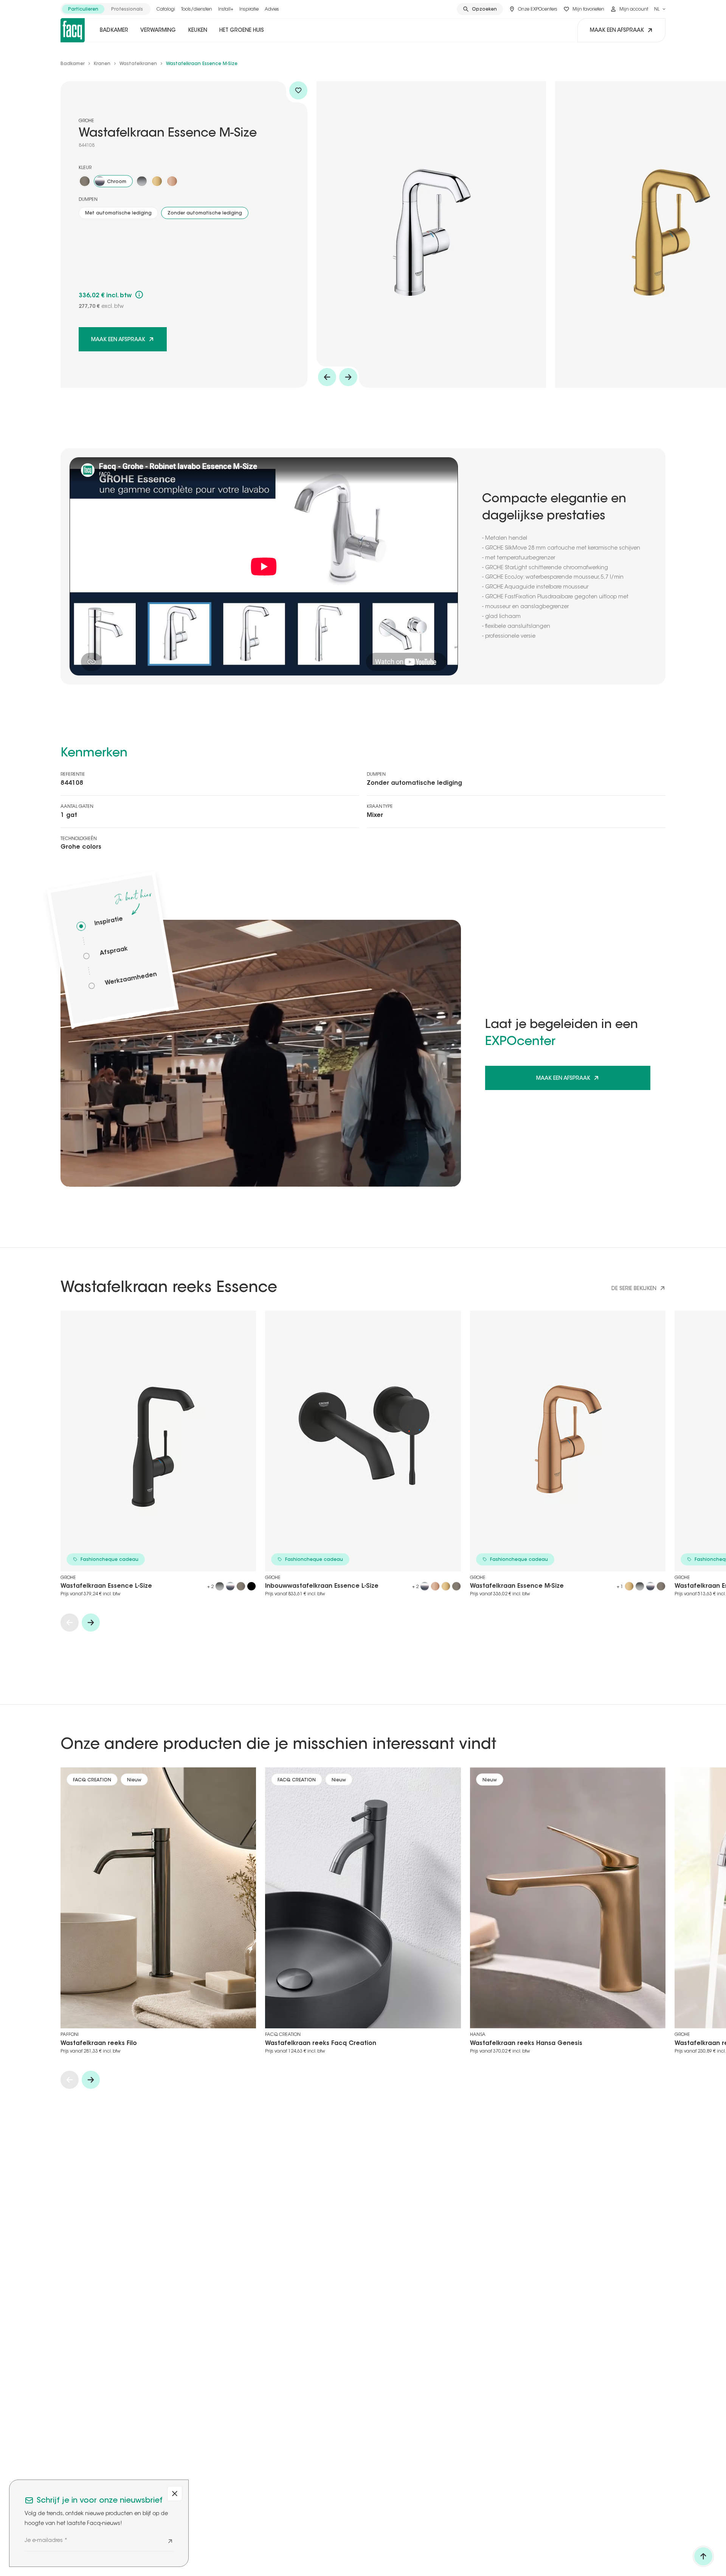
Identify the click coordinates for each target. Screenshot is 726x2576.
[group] (105, 9)
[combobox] (660, 9)
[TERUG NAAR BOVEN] (703, 2556)
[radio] (83, 9)
